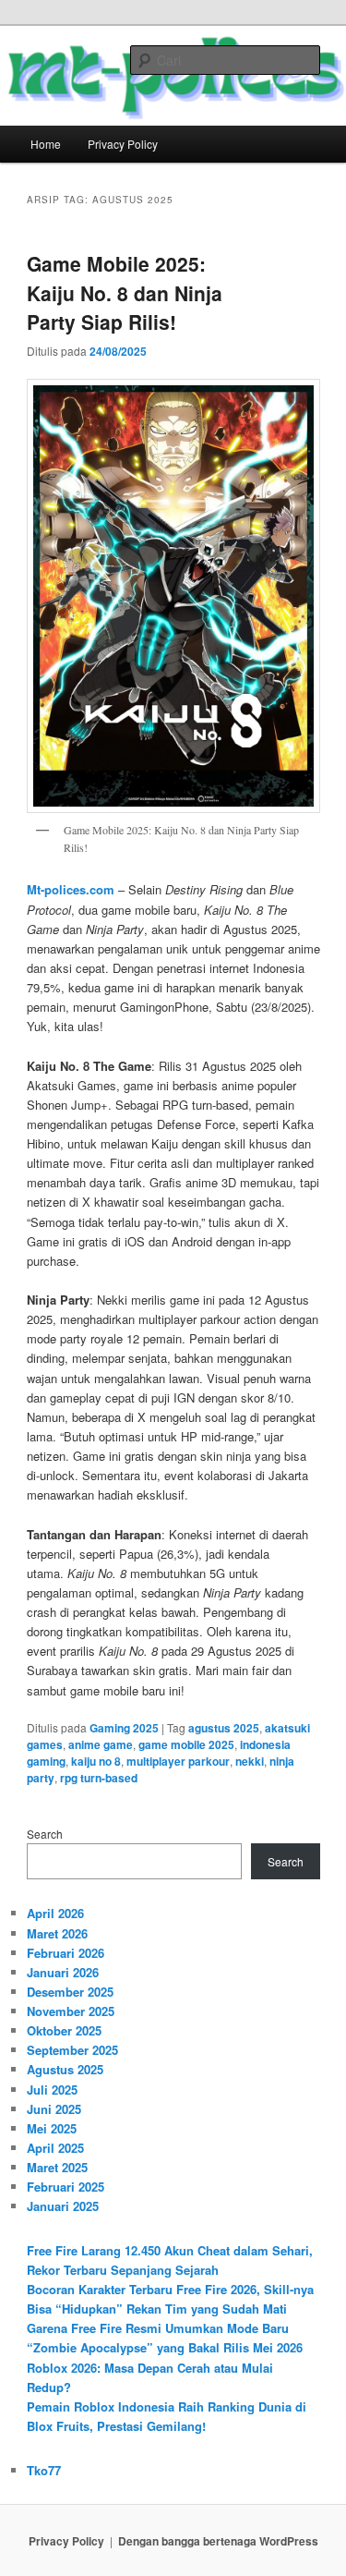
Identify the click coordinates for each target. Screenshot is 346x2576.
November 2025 (71, 2011)
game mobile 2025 (186, 1744)
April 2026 (55, 1913)
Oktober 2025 (64, 2030)
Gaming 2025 (124, 1728)
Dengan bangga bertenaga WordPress (218, 2541)
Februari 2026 (66, 1953)
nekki (250, 1761)
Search (45, 1834)
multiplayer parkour (178, 1761)
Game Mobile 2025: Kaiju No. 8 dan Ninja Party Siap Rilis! (125, 292)
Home (46, 144)
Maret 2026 (57, 1933)
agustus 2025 (224, 1728)
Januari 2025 (63, 2206)
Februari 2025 (66, 2187)
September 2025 (72, 2050)
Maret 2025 (57, 2167)
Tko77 (44, 2470)
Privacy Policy (123, 144)
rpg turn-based (99, 1778)
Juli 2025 (52, 2090)
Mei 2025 (52, 2128)
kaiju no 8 (96, 1761)
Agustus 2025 (65, 2069)
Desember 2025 (70, 1992)
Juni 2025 (54, 2109)
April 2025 (55, 2148)
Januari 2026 (63, 1972)
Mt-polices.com (71, 889)
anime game (101, 1744)
